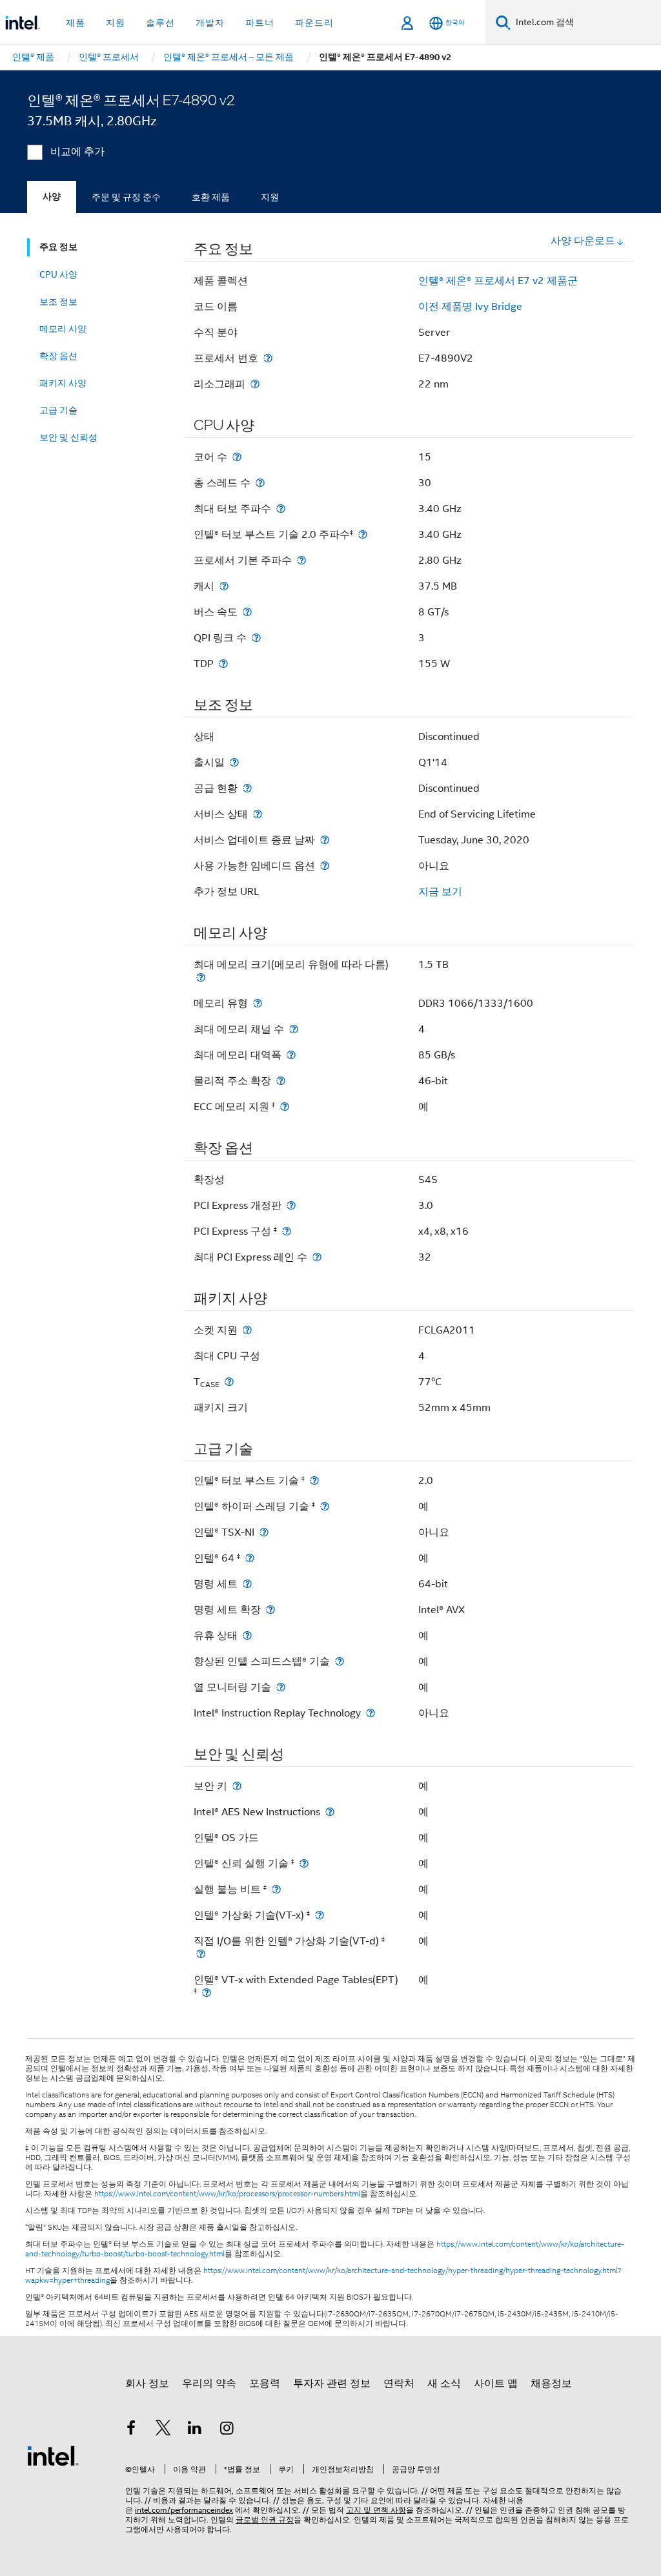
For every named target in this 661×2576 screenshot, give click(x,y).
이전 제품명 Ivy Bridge (470, 307)
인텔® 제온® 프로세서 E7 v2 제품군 (498, 281)
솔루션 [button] (160, 23)
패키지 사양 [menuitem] (63, 383)
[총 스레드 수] (260, 483)
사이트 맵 (496, 2384)
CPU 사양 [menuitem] (58, 274)
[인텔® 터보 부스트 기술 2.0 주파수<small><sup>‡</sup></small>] (363, 534)
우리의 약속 (209, 2384)
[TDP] (223, 664)
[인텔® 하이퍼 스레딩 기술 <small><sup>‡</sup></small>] (325, 1506)
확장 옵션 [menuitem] (58, 356)
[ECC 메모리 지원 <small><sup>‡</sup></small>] (285, 1107)
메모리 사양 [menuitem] (63, 329)
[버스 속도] (247, 612)
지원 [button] (116, 23)
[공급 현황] (247, 788)
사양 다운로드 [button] (583, 241)
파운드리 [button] (314, 23)
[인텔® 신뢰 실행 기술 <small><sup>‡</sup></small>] (304, 1863)
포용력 (265, 2384)
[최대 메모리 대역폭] (291, 1055)
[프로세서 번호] (268, 358)
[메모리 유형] (258, 1003)
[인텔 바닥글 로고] (53, 2455)
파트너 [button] (260, 23)
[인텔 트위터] (163, 2430)
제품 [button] (76, 23)
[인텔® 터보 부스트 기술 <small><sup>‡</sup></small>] (314, 1480)
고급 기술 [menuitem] (58, 410)
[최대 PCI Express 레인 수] (317, 1257)
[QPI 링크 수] (256, 638)
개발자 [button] (210, 23)
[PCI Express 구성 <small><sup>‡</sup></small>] (287, 1231)
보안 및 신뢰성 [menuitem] (68, 437)
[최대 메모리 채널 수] (294, 1029)
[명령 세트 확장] (270, 1610)
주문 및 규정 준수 (126, 197)
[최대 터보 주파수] (281, 509)
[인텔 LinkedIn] (195, 2430)
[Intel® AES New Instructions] (330, 1812)
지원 (270, 197)
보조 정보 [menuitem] (58, 302)
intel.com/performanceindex (184, 2510)
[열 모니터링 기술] (281, 1687)
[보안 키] (237, 1786)
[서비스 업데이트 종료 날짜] (325, 840)
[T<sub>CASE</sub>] (229, 1382)
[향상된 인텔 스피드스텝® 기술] (340, 1661)
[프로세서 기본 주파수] (301, 560)
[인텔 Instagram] (227, 2430)
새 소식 (444, 2384)
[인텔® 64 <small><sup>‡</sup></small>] (250, 1558)
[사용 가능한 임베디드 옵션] (325, 866)
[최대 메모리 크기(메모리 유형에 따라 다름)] (201, 977)
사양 (52, 197)
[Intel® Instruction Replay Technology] (371, 1713)
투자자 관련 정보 (332, 2384)
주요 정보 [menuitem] (58, 247)
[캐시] (224, 586)
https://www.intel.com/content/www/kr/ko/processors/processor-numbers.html (227, 2194)
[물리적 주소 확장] (281, 1081)
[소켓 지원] (247, 1330)
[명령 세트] (247, 1584)
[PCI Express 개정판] (291, 1205)
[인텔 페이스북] (131, 2430)
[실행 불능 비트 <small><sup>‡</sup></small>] (276, 1889)
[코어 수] (237, 457)
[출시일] (234, 762)
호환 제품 (211, 197)
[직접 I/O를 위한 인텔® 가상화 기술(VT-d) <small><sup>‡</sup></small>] (201, 1954)
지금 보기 (440, 892)
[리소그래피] (255, 384)
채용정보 (551, 2384)
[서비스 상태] (258, 814)
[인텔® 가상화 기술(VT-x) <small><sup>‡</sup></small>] (320, 1915)
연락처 (399, 2384)
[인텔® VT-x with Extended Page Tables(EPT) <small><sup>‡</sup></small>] (207, 1993)
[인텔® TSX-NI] (264, 1532)
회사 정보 (147, 2384)
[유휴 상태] (247, 1635)
